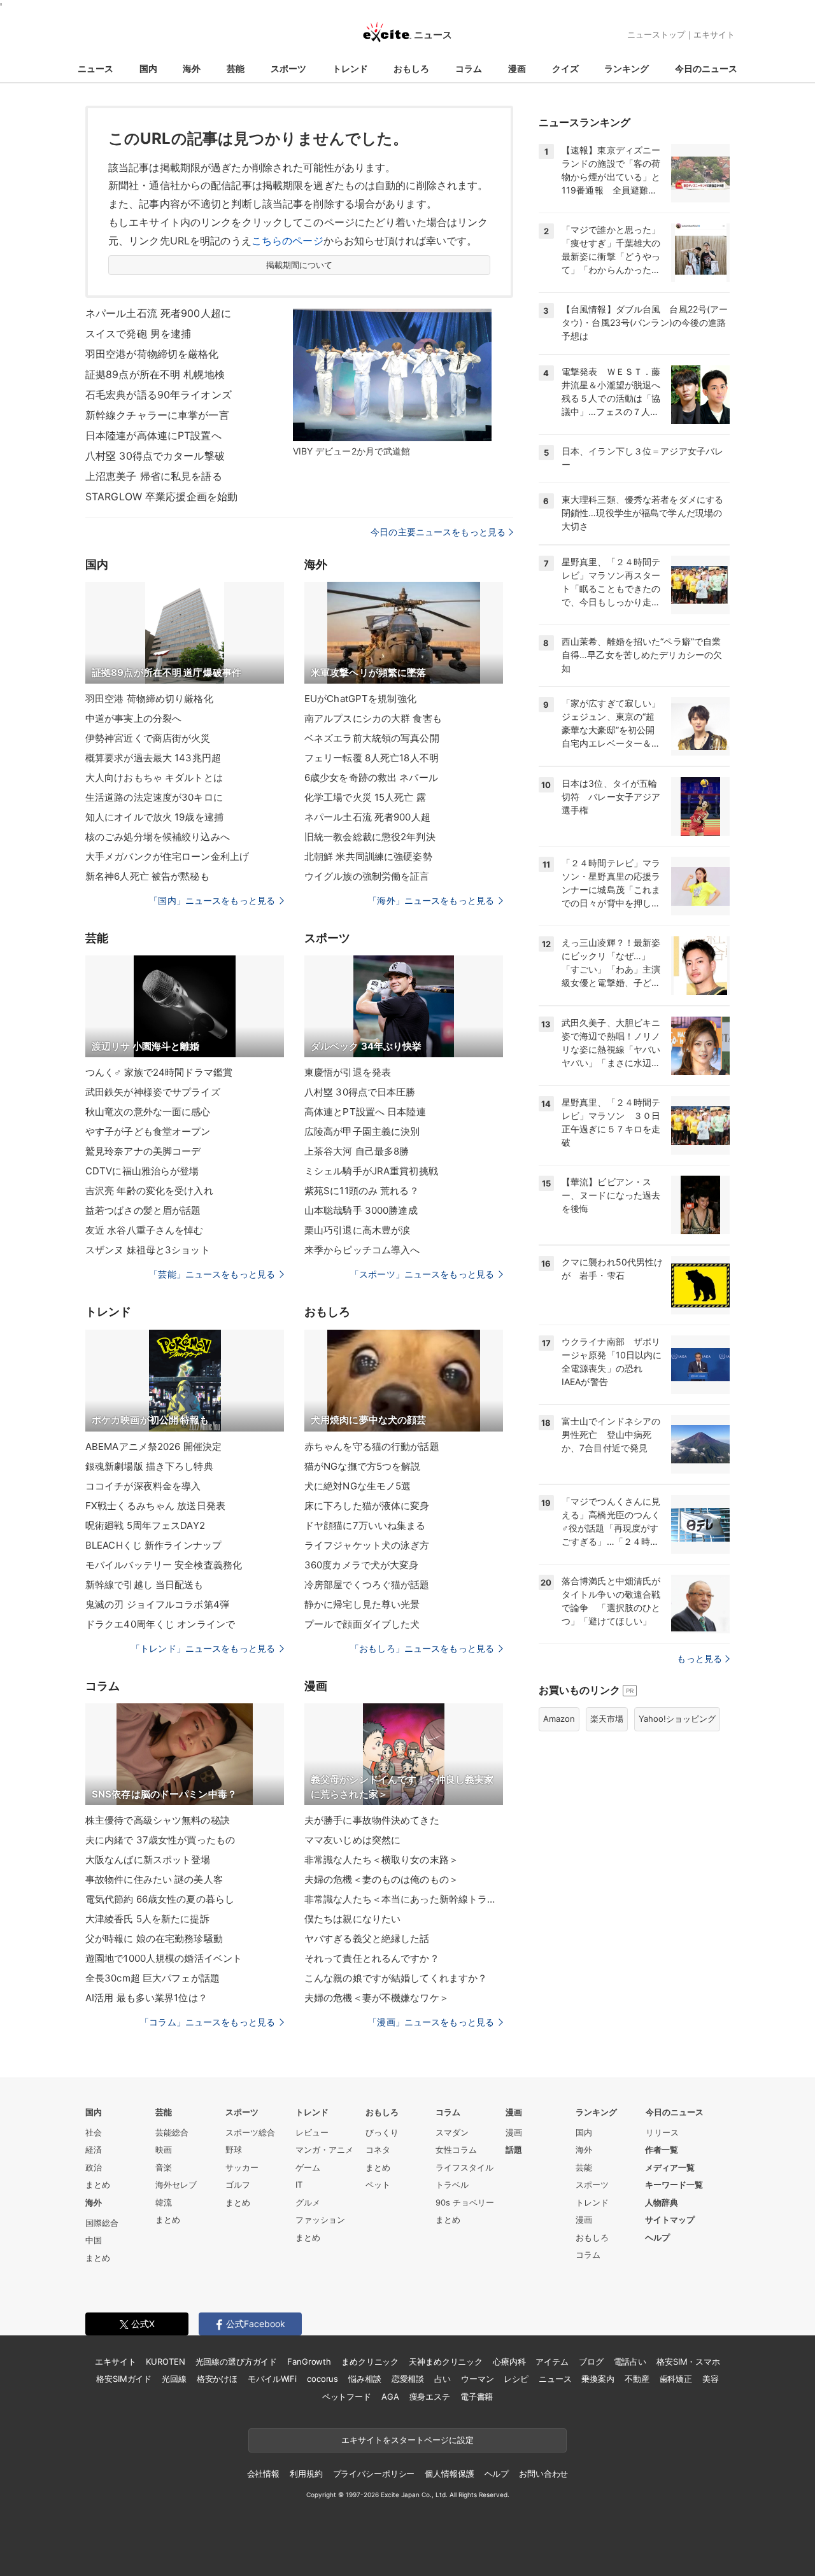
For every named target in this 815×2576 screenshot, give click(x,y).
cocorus (322, 2379)
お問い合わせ (543, 2474)
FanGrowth (309, 2361)
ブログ (591, 2361)
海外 (192, 68)
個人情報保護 (449, 2474)
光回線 (174, 2379)
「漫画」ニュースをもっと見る (431, 2022)
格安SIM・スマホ (688, 2361)
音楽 (164, 2167)
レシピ (516, 2379)
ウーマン (477, 2379)
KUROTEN (165, 2361)
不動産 (637, 2379)
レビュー (312, 2132)
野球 (234, 2150)
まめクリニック (370, 2361)
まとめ (98, 2185)
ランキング (627, 68)
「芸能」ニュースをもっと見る (212, 1274)
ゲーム (308, 2167)
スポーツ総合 (250, 2132)
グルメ (308, 2202)
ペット (378, 2185)
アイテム (552, 2361)
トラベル (452, 2185)
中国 (94, 2240)
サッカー (242, 2167)
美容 (711, 2379)
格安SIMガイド (124, 2379)
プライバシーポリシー (374, 2474)
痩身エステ (430, 2397)
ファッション (320, 2220)
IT (299, 2185)
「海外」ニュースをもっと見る (431, 900)
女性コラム (456, 2150)
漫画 (517, 68)
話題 (514, 2150)
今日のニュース (706, 68)
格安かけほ (217, 2379)
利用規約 (306, 2474)
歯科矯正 (676, 2379)
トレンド (350, 68)
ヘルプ (657, 2237)
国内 (148, 68)
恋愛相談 (408, 2379)
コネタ (378, 2150)
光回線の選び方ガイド (237, 2361)
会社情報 (263, 2474)
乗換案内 (598, 2379)
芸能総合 (172, 2132)
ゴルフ (238, 2185)
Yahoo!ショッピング (677, 1719)
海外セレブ (176, 2185)
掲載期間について (300, 265)
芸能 (236, 68)
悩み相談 (365, 2379)
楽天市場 (607, 1719)
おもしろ (411, 68)
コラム (469, 68)
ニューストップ (656, 34)
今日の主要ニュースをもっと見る (438, 532)
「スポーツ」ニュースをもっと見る (422, 1274)
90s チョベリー (465, 2202)
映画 (164, 2150)
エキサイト (714, 34)
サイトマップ (670, 2220)
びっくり (382, 2132)
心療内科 (509, 2361)
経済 (94, 2150)
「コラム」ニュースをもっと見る (208, 2022)
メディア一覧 (670, 2167)
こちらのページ (287, 241)
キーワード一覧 (674, 2185)
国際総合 (102, 2223)
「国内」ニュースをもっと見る (212, 900)
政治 (94, 2167)
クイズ (565, 68)
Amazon (559, 1719)
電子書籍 (477, 2397)
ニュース (96, 68)
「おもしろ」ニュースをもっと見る (422, 1648)
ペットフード (347, 2397)
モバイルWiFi (272, 2379)
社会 (94, 2132)
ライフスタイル (464, 2167)
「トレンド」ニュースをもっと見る (203, 1648)
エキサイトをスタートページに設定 (407, 2440)
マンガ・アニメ (324, 2150)
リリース (662, 2132)
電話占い (630, 2361)
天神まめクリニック (446, 2361)
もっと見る (699, 1658)
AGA (390, 2397)
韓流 (164, 2202)
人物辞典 (662, 2202)
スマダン (452, 2132)
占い (443, 2379)
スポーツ (288, 68)
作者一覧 (662, 2150)
